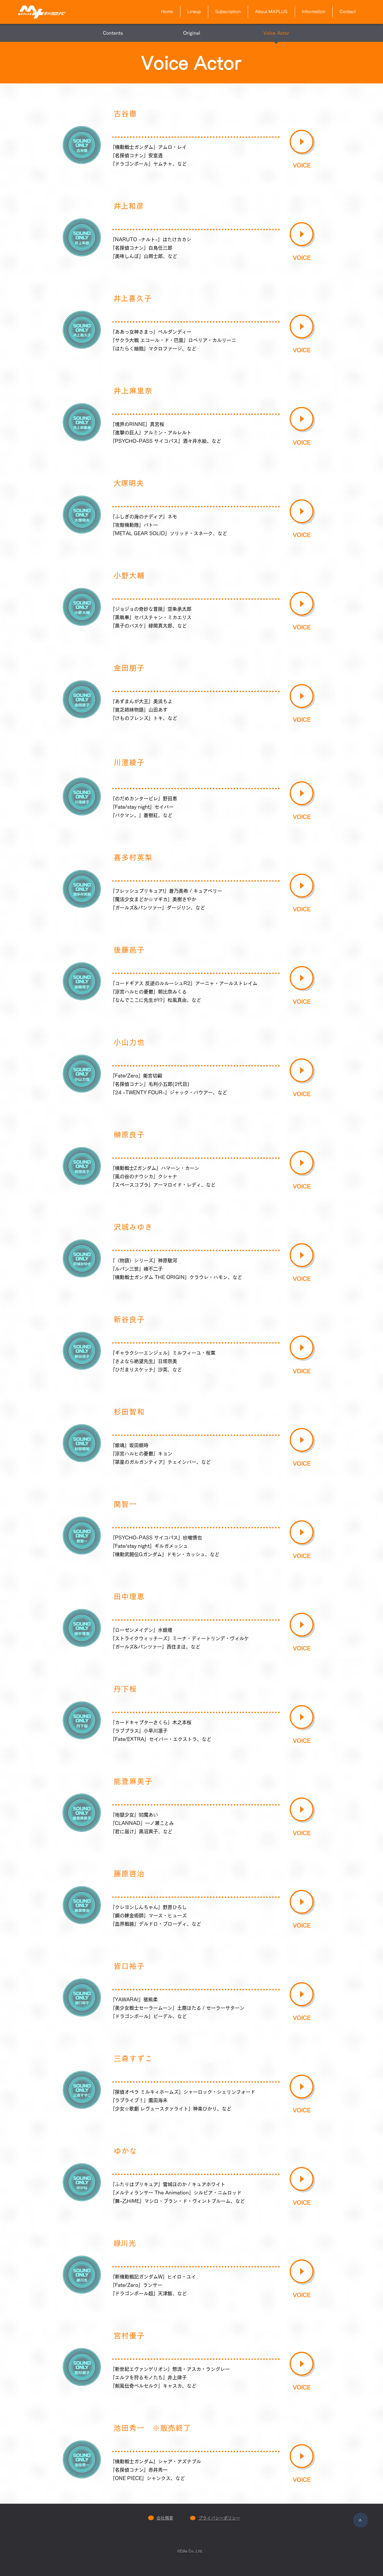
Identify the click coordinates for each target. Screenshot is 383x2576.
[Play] (302, 142)
